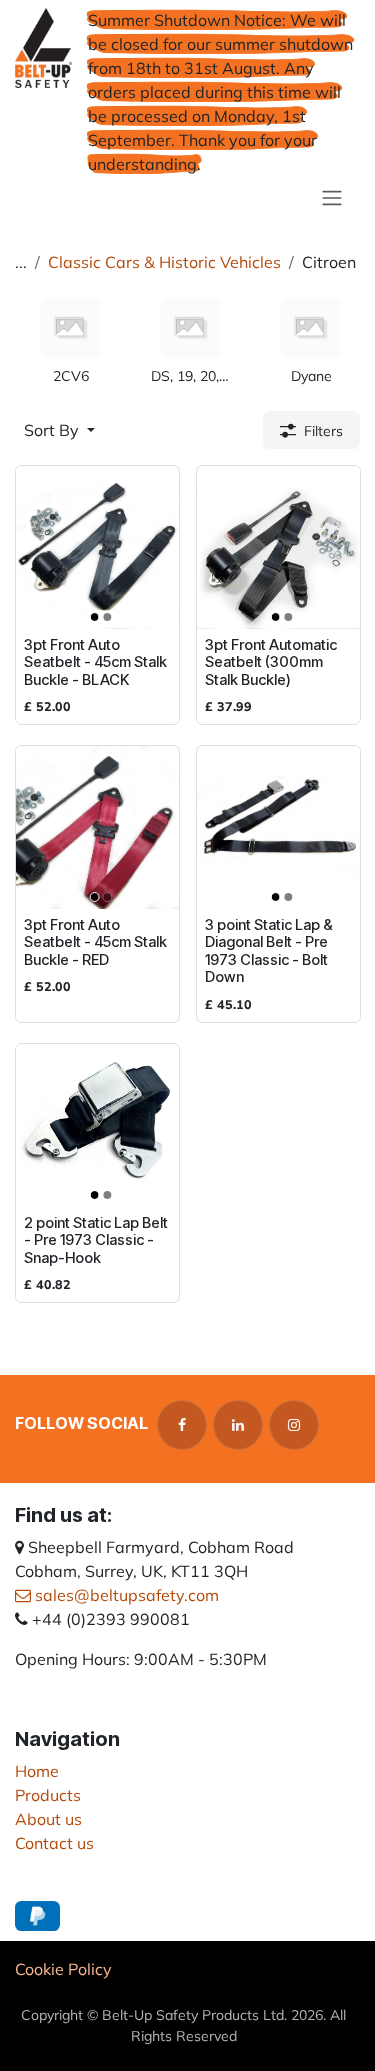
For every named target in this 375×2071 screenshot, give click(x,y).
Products (48, 1795)
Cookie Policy (63, 1969)
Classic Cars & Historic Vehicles (164, 262)
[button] (59, 430)
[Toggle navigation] (332, 197)
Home (37, 1771)
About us (48, 1819)
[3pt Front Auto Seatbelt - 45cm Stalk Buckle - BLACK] (97, 547)
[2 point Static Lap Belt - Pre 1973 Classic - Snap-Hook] (97, 1125)
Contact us (54, 1843)
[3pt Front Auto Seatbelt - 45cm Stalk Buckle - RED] (97, 827)
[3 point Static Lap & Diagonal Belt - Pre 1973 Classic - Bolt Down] (278, 827)
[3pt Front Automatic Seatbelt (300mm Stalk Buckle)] (278, 547)
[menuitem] (71, 342)
